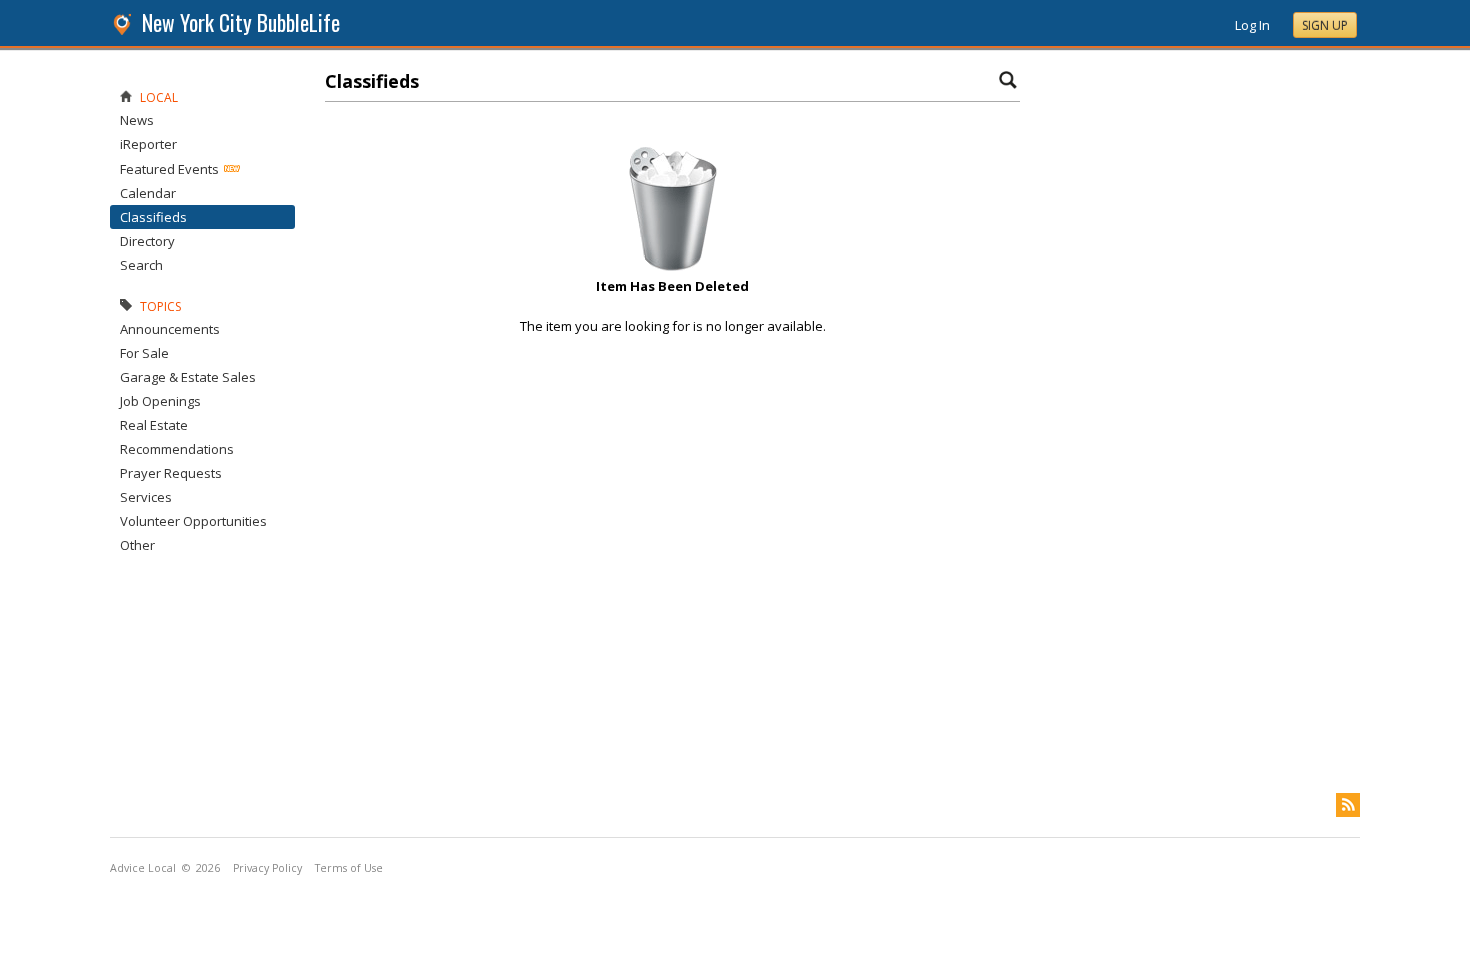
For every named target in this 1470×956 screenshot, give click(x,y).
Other (137, 545)
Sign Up (1325, 25)
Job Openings (160, 401)
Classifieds (153, 217)
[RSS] (1348, 805)
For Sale (144, 353)
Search (141, 265)
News (137, 120)
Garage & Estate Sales (188, 377)
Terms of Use (349, 868)
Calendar (148, 193)
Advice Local (143, 868)
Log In (1252, 25)
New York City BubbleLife (241, 22)
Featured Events (169, 169)
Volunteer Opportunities (193, 521)
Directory (147, 241)
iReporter (148, 144)
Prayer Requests (171, 473)
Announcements (170, 329)
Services (146, 497)
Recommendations (177, 449)
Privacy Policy (267, 868)
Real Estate (154, 425)
